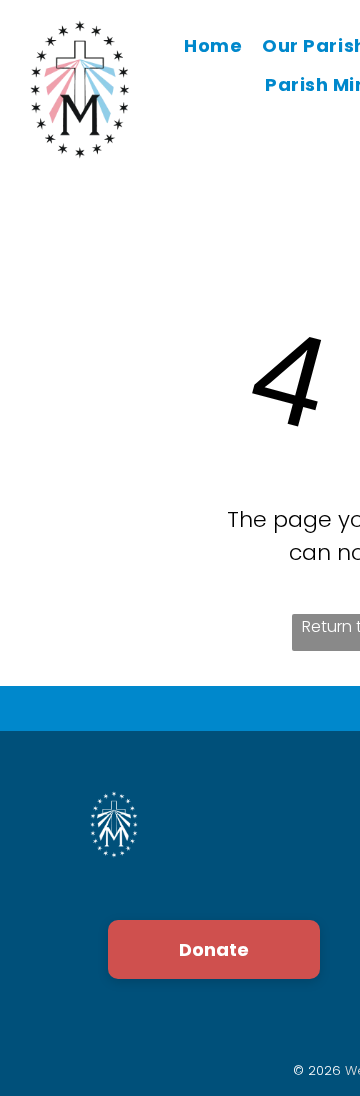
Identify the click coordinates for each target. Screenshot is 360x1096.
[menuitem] (213, 46)
